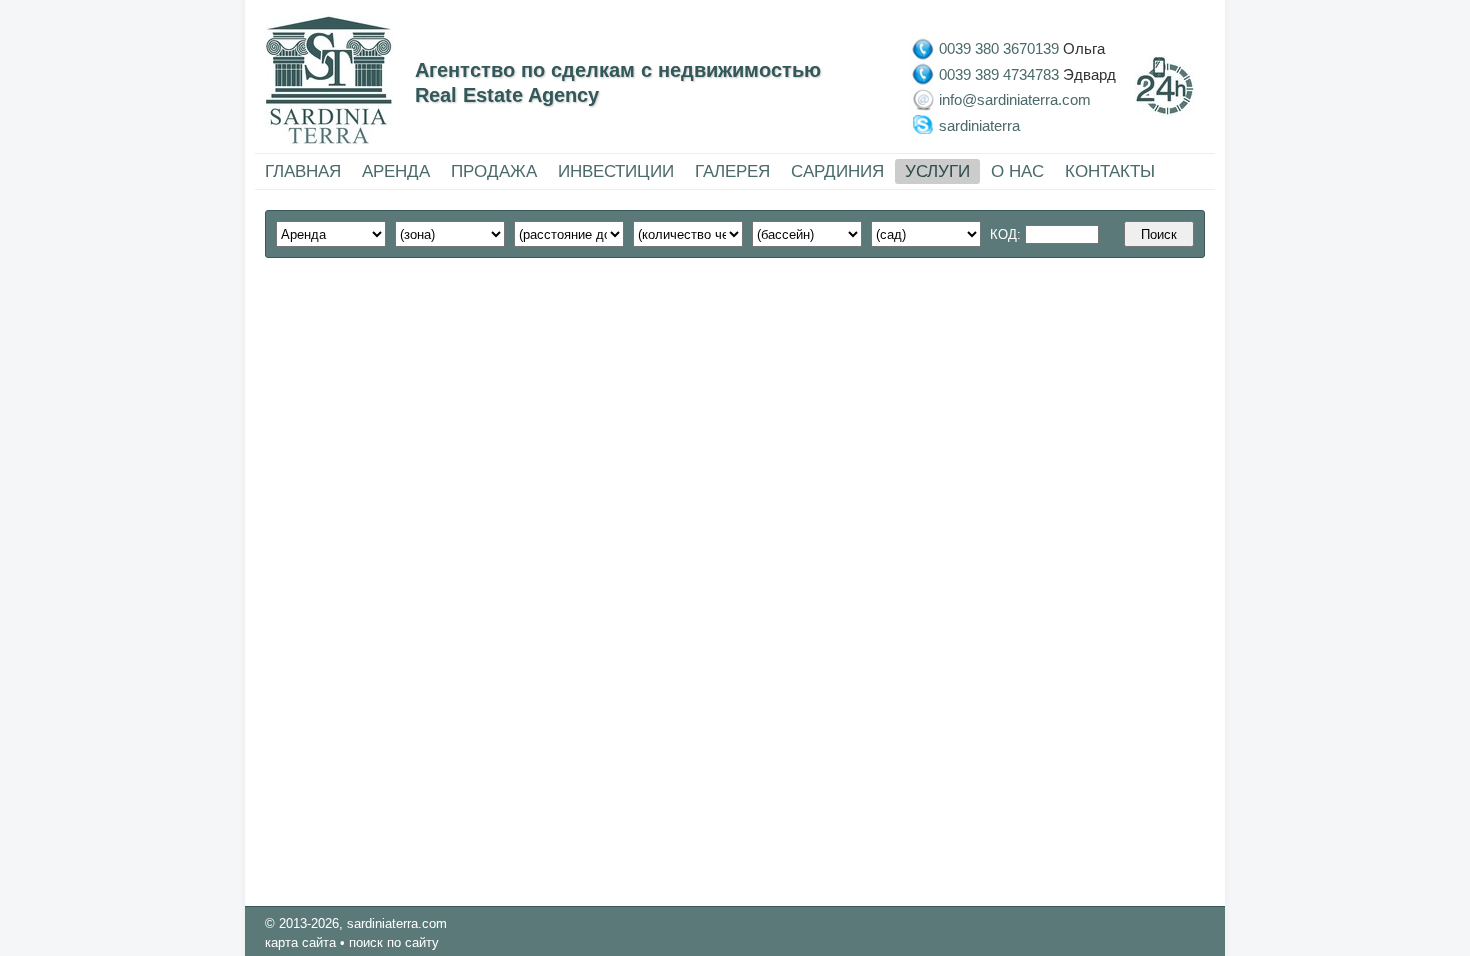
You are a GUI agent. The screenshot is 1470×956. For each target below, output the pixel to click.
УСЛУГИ (937, 171)
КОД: (1007, 234)
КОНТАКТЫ (1110, 171)
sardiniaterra (979, 124)
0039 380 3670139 (999, 48)
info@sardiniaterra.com (1015, 99)
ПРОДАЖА (494, 171)
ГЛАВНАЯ (303, 171)
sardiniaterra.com (397, 923)
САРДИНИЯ (837, 171)
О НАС (1017, 171)
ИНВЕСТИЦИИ (616, 171)
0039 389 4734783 (999, 73)
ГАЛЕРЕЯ (732, 171)
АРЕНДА (396, 171)
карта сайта (300, 942)
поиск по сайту (394, 942)
